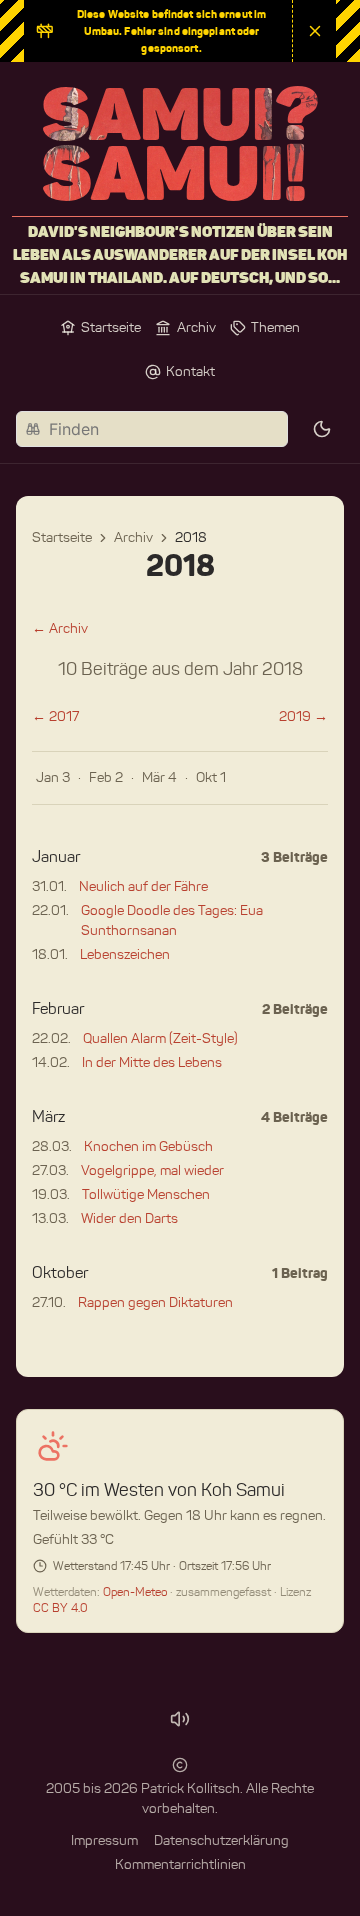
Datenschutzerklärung (221, 1840)
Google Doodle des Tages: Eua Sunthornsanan (172, 920)
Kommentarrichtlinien (180, 1864)
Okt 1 (211, 777)
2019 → (303, 716)
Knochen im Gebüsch (148, 1146)
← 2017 (55, 716)
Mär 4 (159, 777)
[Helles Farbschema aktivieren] (322, 429)
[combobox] (152, 429)
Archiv (133, 537)
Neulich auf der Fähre (143, 886)
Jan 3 (53, 777)
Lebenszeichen (125, 954)
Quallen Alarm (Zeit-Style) (160, 1038)
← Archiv (60, 628)
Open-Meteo (136, 1591)
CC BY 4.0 (60, 1607)
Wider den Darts (129, 1218)
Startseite (62, 537)
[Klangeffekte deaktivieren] (180, 1719)
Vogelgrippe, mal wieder (152, 1170)
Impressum (104, 1840)
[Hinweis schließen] (314, 31)
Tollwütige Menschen (146, 1194)
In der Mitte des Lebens (152, 1062)
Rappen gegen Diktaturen (155, 1302)
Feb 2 (106, 777)
